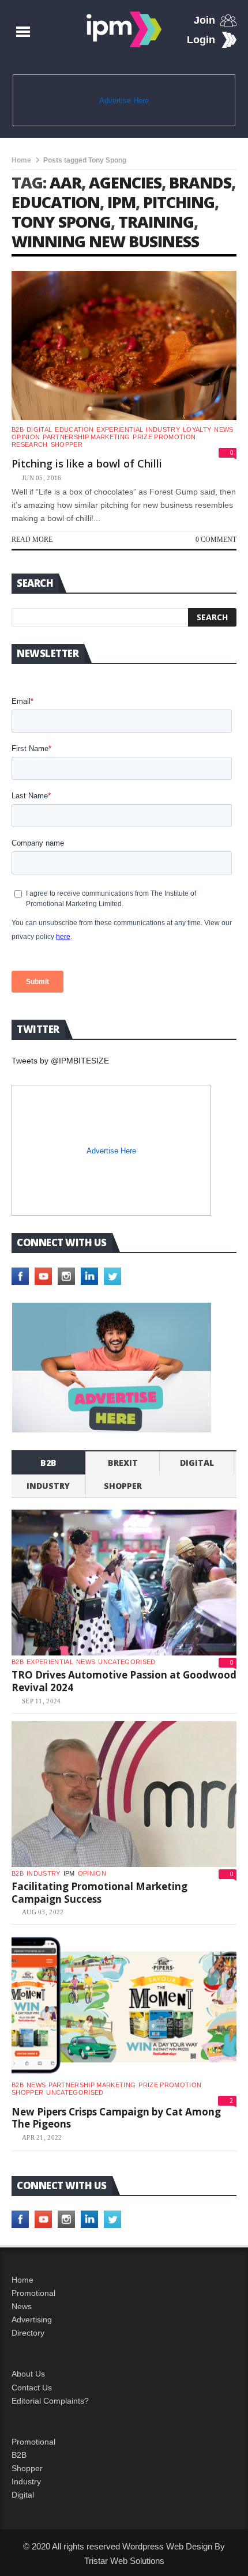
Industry (26, 2481)
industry (163, 429)
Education (74, 429)
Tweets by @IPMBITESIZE (60, 1061)
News (223, 429)
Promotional (33, 2293)
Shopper (27, 2468)
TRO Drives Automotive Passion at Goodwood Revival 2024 (124, 1681)
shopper (67, 444)
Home (21, 160)
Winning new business (105, 241)
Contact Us (32, 2388)
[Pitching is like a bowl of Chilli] (124, 346)
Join (204, 20)
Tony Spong (61, 222)
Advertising (32, 2319)
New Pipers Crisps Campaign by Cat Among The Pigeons (116, 2118)
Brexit (123, 1463)
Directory (28, 2333)
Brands (200, 182)
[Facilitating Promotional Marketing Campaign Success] (124, 1794)
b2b (18, 429)
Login (201, 40)
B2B (19, 2455)
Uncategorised (127, 1662)
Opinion (26, 437)
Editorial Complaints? (50, 2401)
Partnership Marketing (86, 437)
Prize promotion (164, 437)
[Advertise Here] (112, 1368)
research (30, 444)
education (56, 202)
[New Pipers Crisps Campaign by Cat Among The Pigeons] (124, 2005)
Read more (32, 540)
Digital (39, 429)
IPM (121, 202)
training (156, 222)
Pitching (179, 202)
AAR (65, 182)
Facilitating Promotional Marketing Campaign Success (99, 1893)
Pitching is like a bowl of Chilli (87, 463)
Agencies (125, 182)
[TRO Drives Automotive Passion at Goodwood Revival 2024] (124, 1583)
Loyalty (197, 429)
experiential (120, 429)
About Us (28, 2374)
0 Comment (216, 540)
